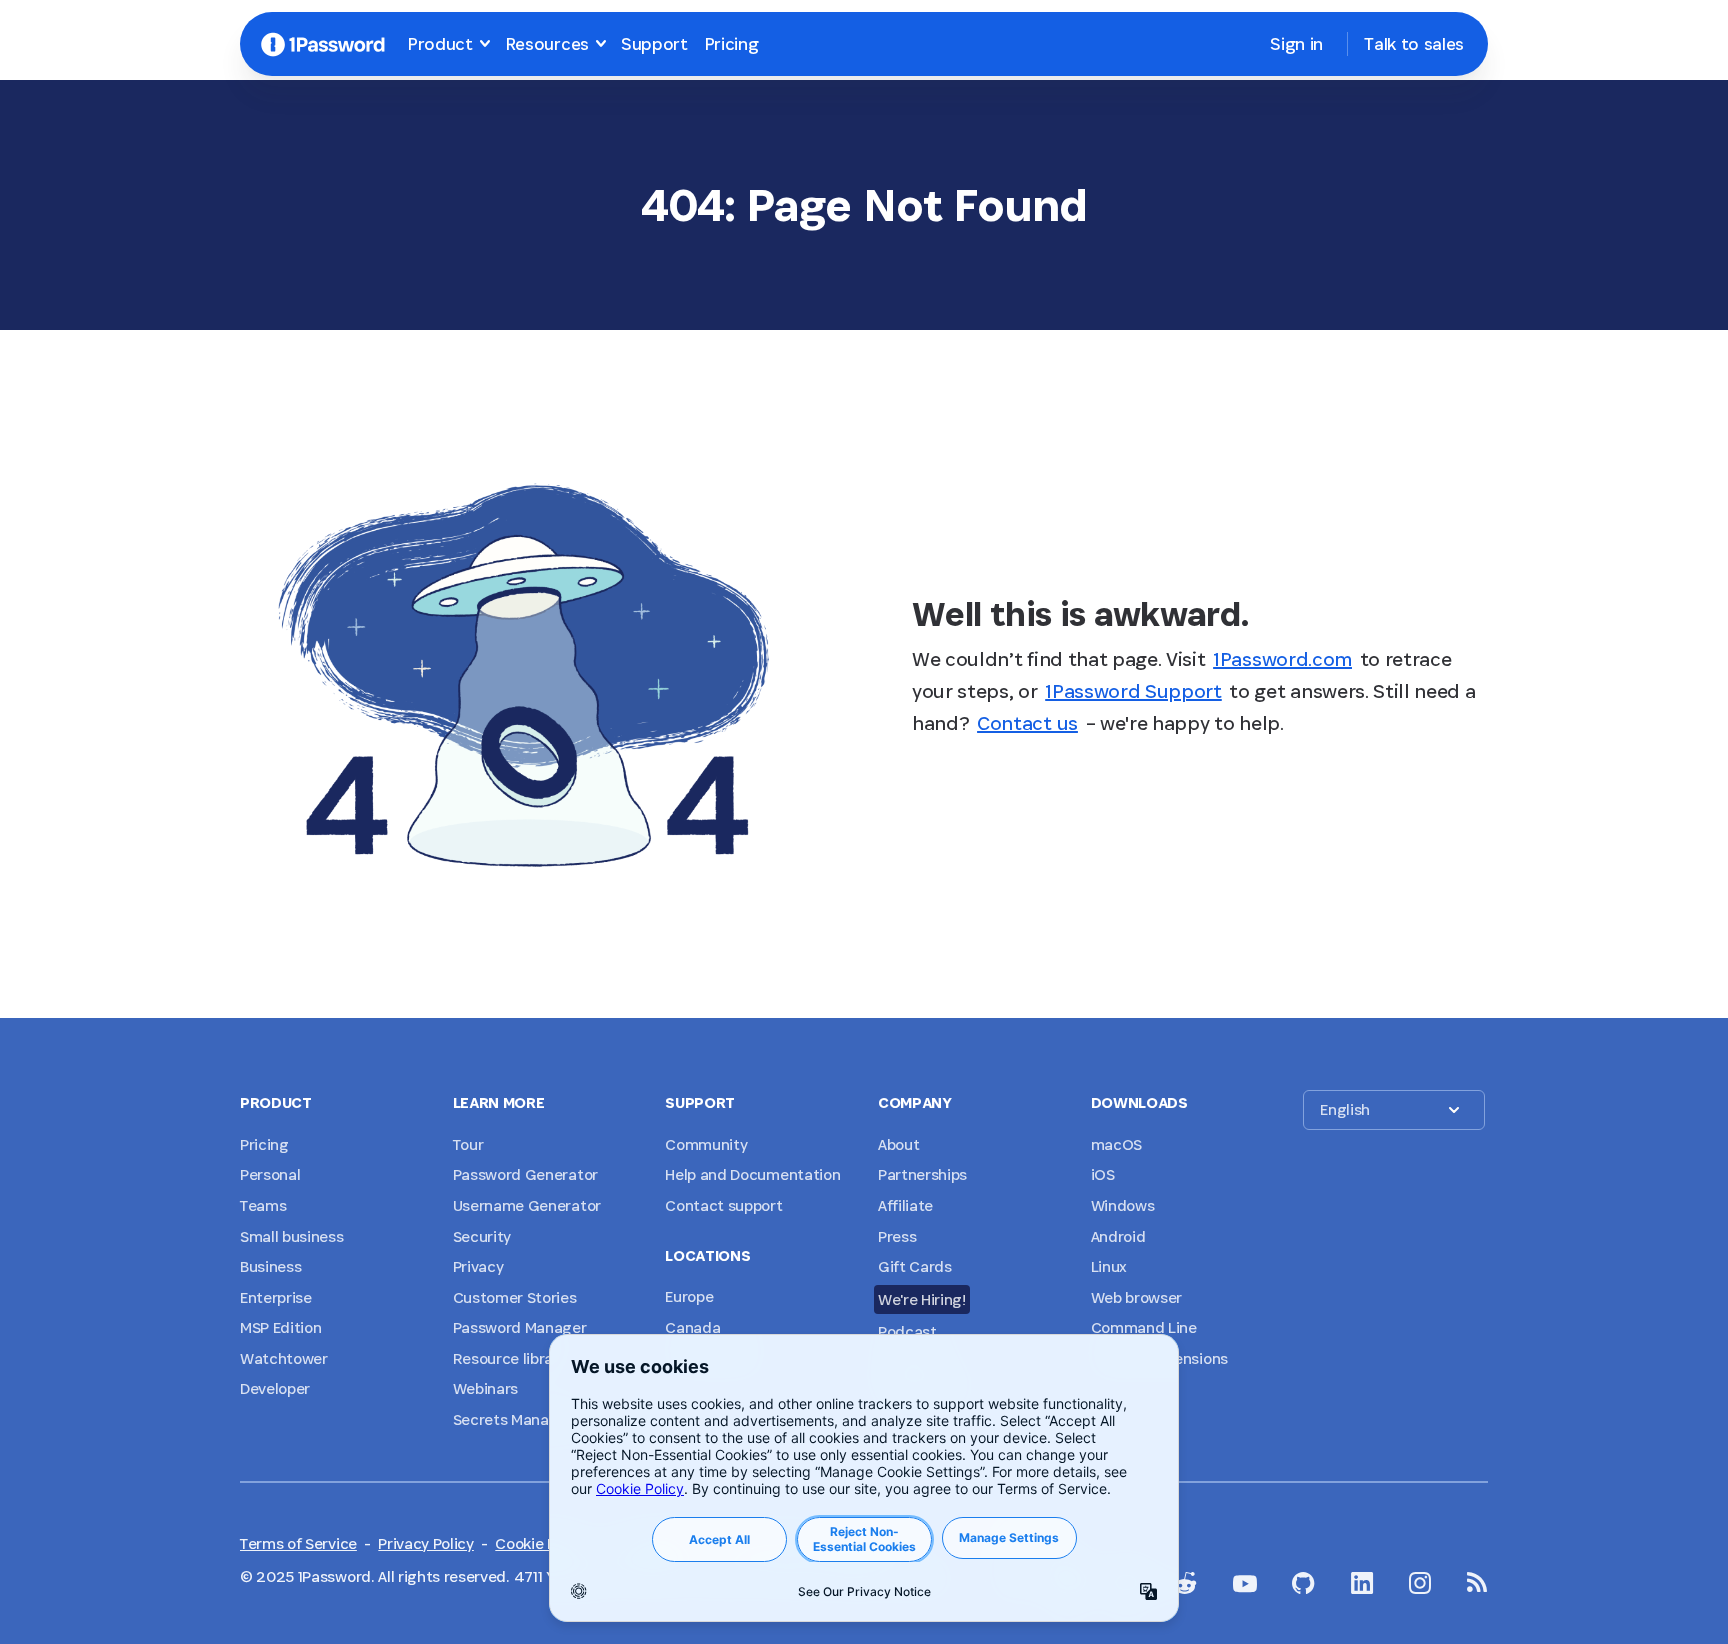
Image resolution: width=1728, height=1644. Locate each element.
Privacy (478, 1266)
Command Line (1144, 1327)
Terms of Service (298, 1543)
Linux (1109, 1266)
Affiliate (905, 1205)
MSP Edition (280, 1327)
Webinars (485, 1388)
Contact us (1027, 723)
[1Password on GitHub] (1303, 1583)
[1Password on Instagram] (1420, 1583)
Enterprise (276, 1297)
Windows (1123, 1205)
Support (654, 43)
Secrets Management (529, 1419)
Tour (468, 1144)
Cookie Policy (541, 1543)
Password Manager (520, 1327)
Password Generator (525, 1174)
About (898, 1144)
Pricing (731, 43)
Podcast (907, 1331)
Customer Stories (515, 1297)
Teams (263, 1205)
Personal (270, 1174)
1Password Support (1133, 691)
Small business (292, 1236)
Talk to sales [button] (1414, 43)
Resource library (510, 1358)
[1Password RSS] (1477, 1582)
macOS (1116, 1144)
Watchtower (284, 1358)
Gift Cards (915, 1266)
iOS (1103, 1174)
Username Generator (527, 1205)
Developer (275, 1388)
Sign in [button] (1296, 43)
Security (482, 1236)
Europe (689, 1296)
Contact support (723, 1205)
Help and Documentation (752, 1174)
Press (897, 1236)
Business (270, 1266)
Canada (692, 1327)
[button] (1394, 1110)
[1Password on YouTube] (1245, 1584)
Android (1118, 1236)
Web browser (1136, 1297)
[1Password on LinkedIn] (1362, 1583)
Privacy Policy (426, 1543)
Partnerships (922, 1174)
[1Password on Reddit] (1185, 1583)
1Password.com (1282, 659)
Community (706, 1144)
